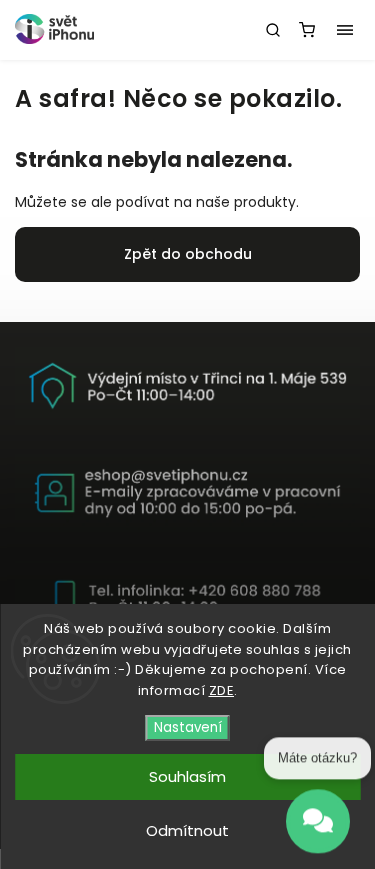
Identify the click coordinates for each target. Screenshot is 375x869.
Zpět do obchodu (188, 254)
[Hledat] (273, 30)
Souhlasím (187, 776)
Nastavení (188, 727)
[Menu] (345, 30)
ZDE (222, 690)
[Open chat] (318, 821)
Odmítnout (187, 830)
